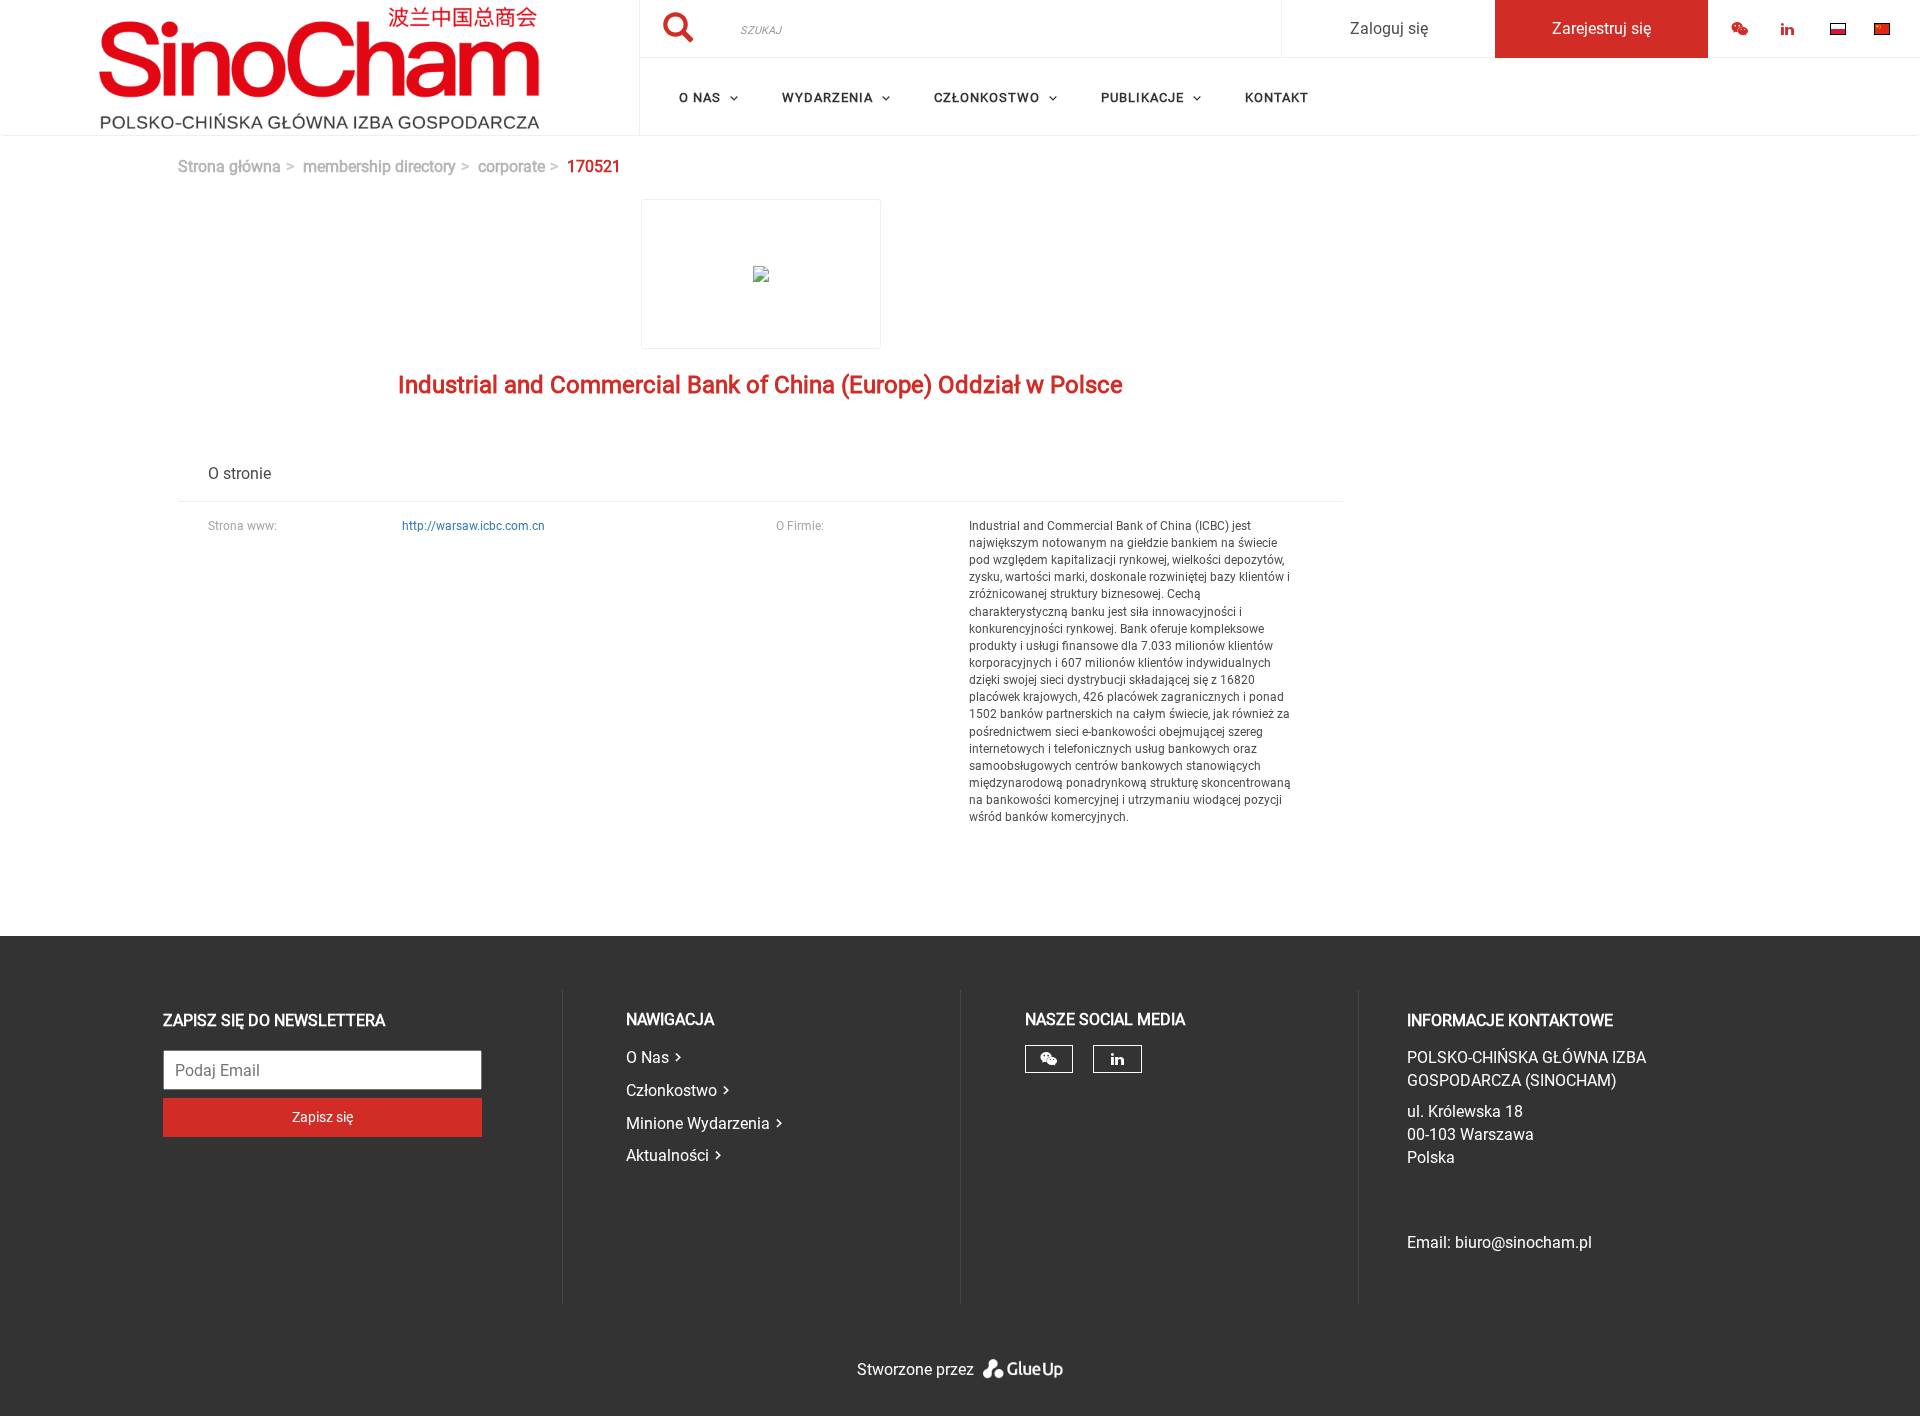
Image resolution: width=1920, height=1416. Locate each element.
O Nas (647, 1057)
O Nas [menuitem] (700, 97)
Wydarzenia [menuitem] (827, 97)
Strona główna (229, 166)
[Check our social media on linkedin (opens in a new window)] (1117, 1059)
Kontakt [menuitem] (1277, 97)
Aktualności (667, 1155)
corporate (511, 166)
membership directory (379, 166)
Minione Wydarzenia (698, 1123)
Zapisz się (322, 1117)
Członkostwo (671, 1090)
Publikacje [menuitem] (1142, 97)
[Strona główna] (319, 68)
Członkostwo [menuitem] (987, 97)
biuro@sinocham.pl (1523, 1242)
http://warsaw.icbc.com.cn (473, 526)
